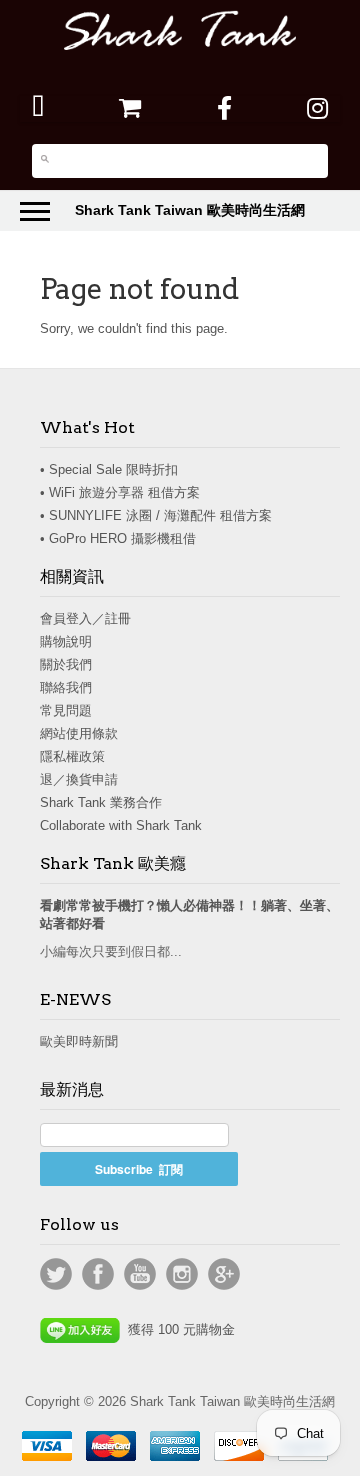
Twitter (56, 1274)
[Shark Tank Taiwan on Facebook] (224, 108)
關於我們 (66, 664)
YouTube (140, 1274)
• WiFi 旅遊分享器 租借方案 (120, 492)
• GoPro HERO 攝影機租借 (118, 538)
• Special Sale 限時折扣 (109, 469)
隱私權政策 (72, 756)
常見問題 (66, 710)
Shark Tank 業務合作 (101, 802)
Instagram (182, 1274)
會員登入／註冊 (85, 618)
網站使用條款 (79, 733)
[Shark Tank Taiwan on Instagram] (317, 108)
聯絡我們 (66, 687)
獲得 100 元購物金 (177, 1329)
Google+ (224, 1274)
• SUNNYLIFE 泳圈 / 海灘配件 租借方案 (156, 515)
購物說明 (66, 641)
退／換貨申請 (79, 779)
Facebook (98, 1274)
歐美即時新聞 (79, 1041)
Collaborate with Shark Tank (121, 825)
